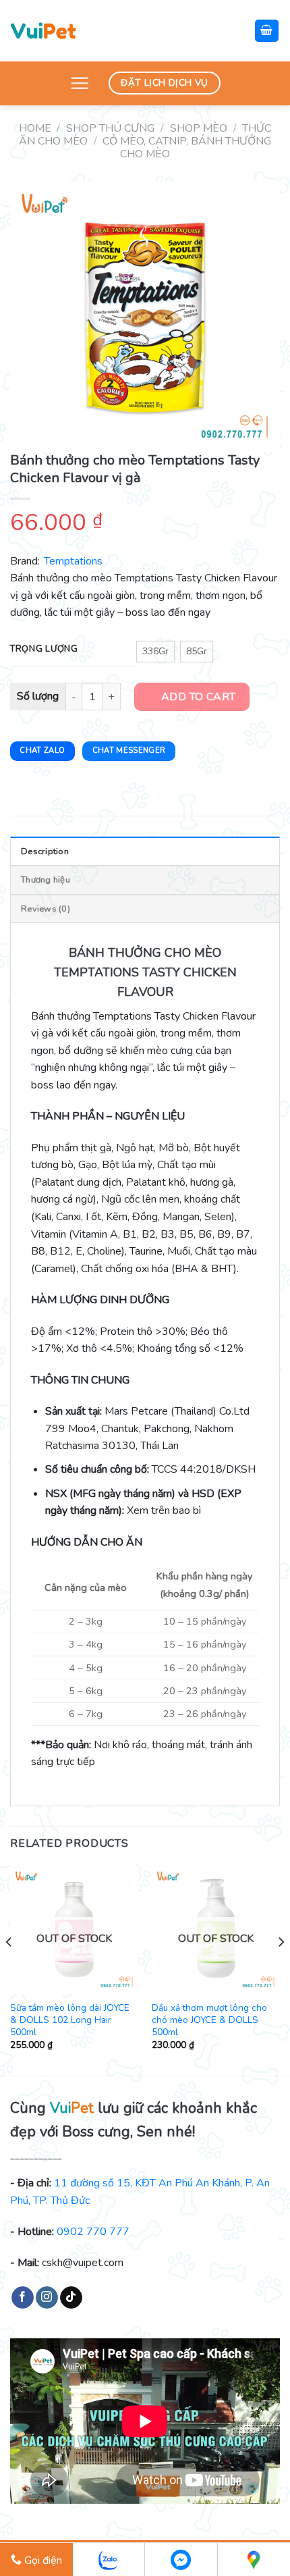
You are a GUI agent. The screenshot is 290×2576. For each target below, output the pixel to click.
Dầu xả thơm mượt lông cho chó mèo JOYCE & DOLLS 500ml (209, 2020)
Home (35, 128)
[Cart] (267, 31)
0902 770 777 (93, 2232)
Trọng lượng (44, 650)
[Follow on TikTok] (71, 2298)
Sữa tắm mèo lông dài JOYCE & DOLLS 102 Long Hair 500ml (70, 2020)
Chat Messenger (129, 751)
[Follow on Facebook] (23, 2298)
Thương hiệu (46, 880)
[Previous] (9, 1969)
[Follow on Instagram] (47, 2298)
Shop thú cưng (110, 128)
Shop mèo (199, 128)
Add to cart (199, 697)
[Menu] (80, 83)
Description (45, 851)
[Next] (281, 1969)
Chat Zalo (42, 751)
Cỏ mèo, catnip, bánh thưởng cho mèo (187, 148)
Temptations (73, 561)
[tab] (145, 851)
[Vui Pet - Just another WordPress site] (43, 30)
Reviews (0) (46, 909)
